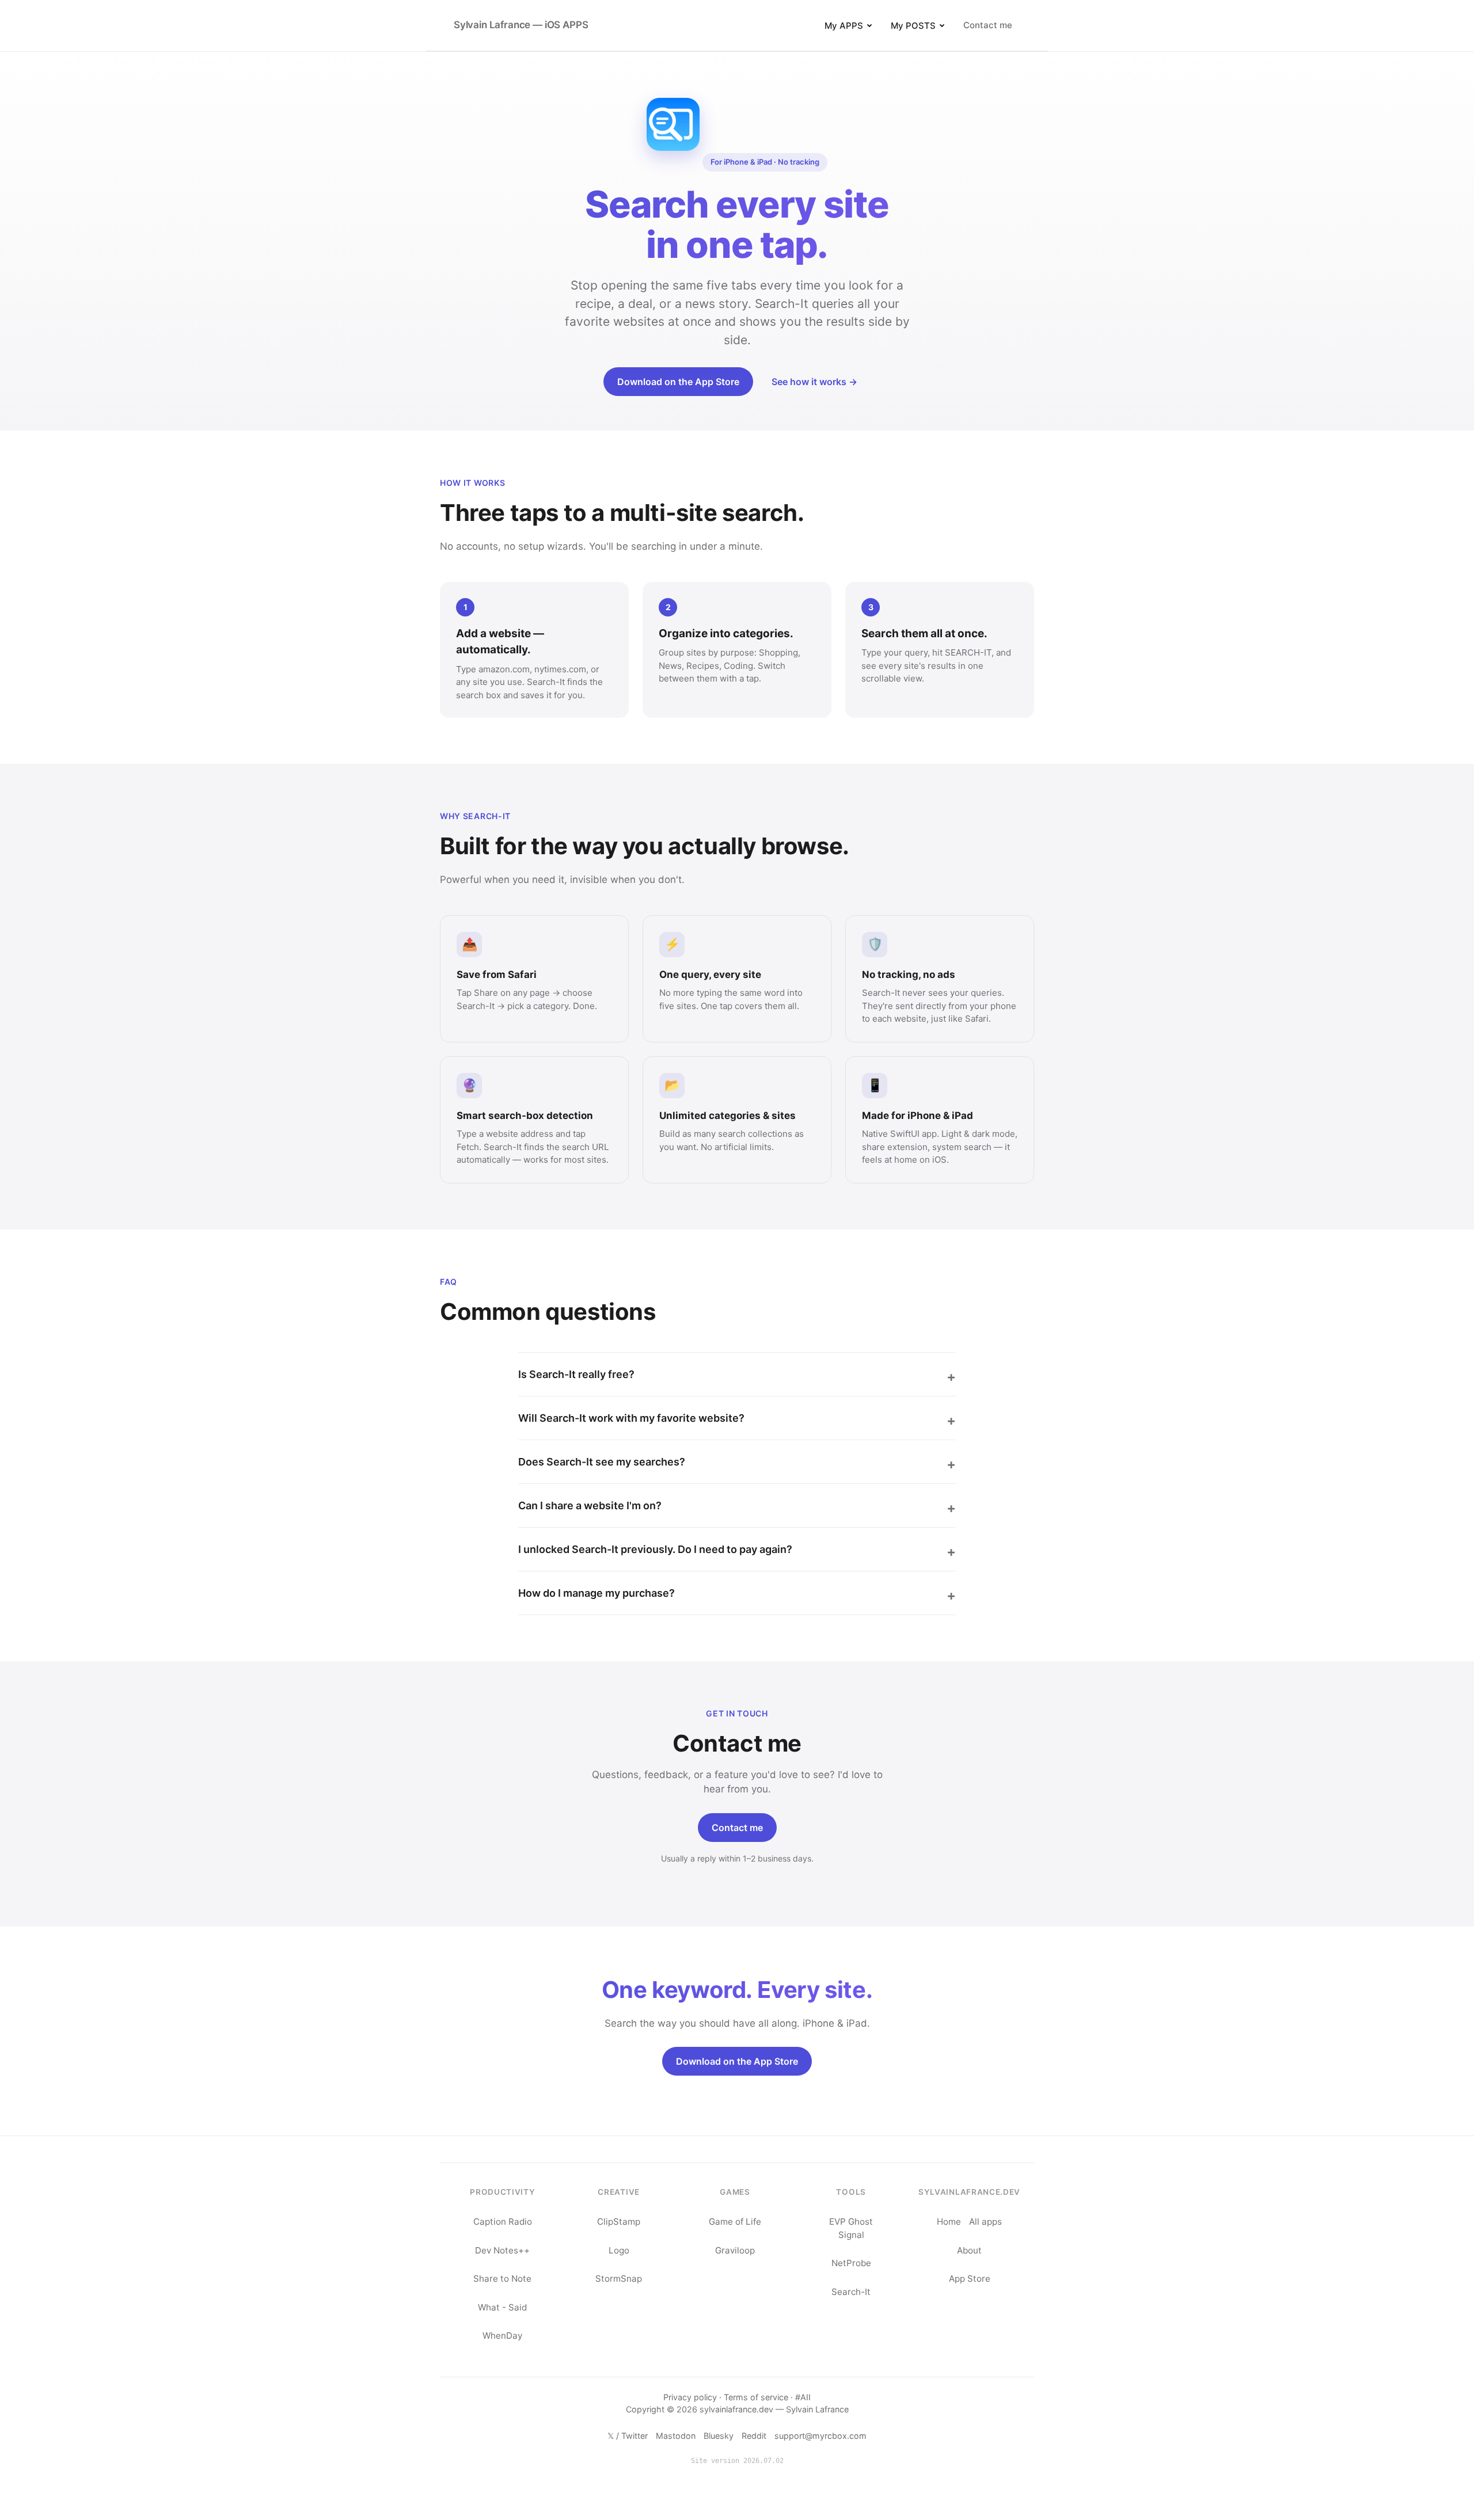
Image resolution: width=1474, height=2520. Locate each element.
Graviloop (735, 2250)
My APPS (844, 26)
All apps (985, 2222)
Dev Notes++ (502, 2250)
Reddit (754, 2436)
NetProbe (851, 2263)
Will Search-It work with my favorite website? (631, 1418)
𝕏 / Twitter (628, 2436)
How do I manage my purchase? (597, 1593)
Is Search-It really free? (576, 1374)
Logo (619, 2250)
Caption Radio (503, 2222)
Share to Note (502, 2279)
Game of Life (735, 2222)
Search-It (851, 2292)
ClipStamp (619, 2222)
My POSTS (913, 26)
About (969, 2250)
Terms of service (756, 2397)
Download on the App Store (678, 382)
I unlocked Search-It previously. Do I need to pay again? (655, 1549)
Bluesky (719, 2436)
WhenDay (502, 2336)
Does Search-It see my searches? (602, 1462)
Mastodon (676, 2436)
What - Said (502, 2307)
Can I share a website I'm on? (590, 1505)
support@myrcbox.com (820, 2436)
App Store (970, 2279)
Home (949, 2222)
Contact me (988, 25)
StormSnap (619, 2279)
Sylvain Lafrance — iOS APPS (521, 25)
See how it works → (814, 382)
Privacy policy (690, 2397)
